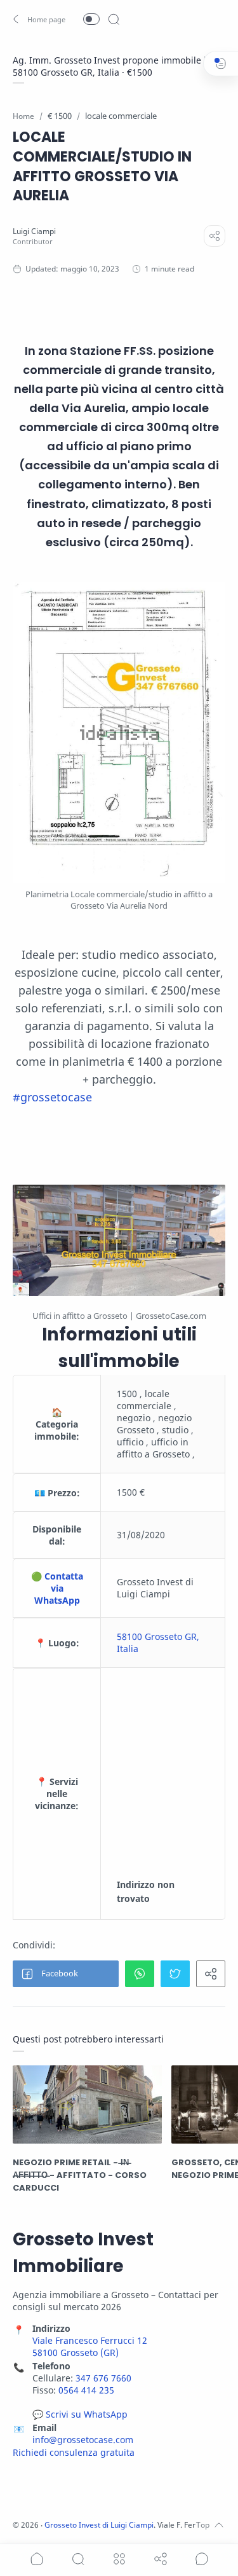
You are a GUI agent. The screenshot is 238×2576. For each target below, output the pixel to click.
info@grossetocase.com (83, 2440)
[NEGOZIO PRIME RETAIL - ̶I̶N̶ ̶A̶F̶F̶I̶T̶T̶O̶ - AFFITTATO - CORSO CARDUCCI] (87, 2104)
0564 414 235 (86, 2390)
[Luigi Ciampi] (34, 231)
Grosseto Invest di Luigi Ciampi (99, 2525)
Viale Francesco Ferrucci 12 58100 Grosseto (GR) (90, 2346)
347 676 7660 (103, 2378)
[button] (40, 19)
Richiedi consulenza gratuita (74, 2452)
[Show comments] (202, 2559)
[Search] (114, 19)
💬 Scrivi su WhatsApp (80, 2414)
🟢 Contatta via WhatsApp (57, 1588)
